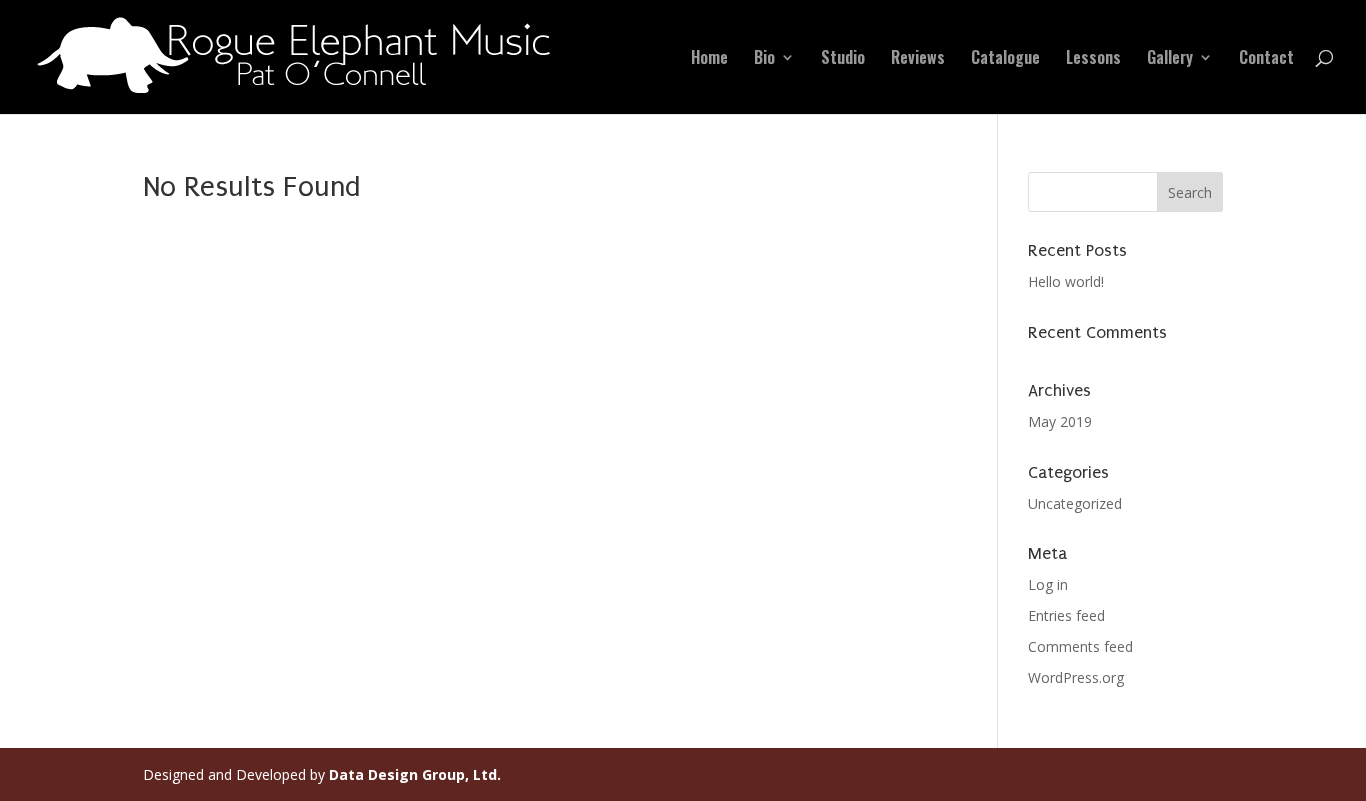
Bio (764, 59)
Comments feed (1080, 646)
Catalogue (1005, 59)
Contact (1266, 59)
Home (709, 59)
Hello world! (1066, 281)
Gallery (1170, 59)
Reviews (918, 59)
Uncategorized (1075, 503)
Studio (843, 59)
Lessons (1093, 59)
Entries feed (1066, 615)
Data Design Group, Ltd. (415, 774)
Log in (1048, 584)
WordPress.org (1076, 677)
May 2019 (1060, 421)
